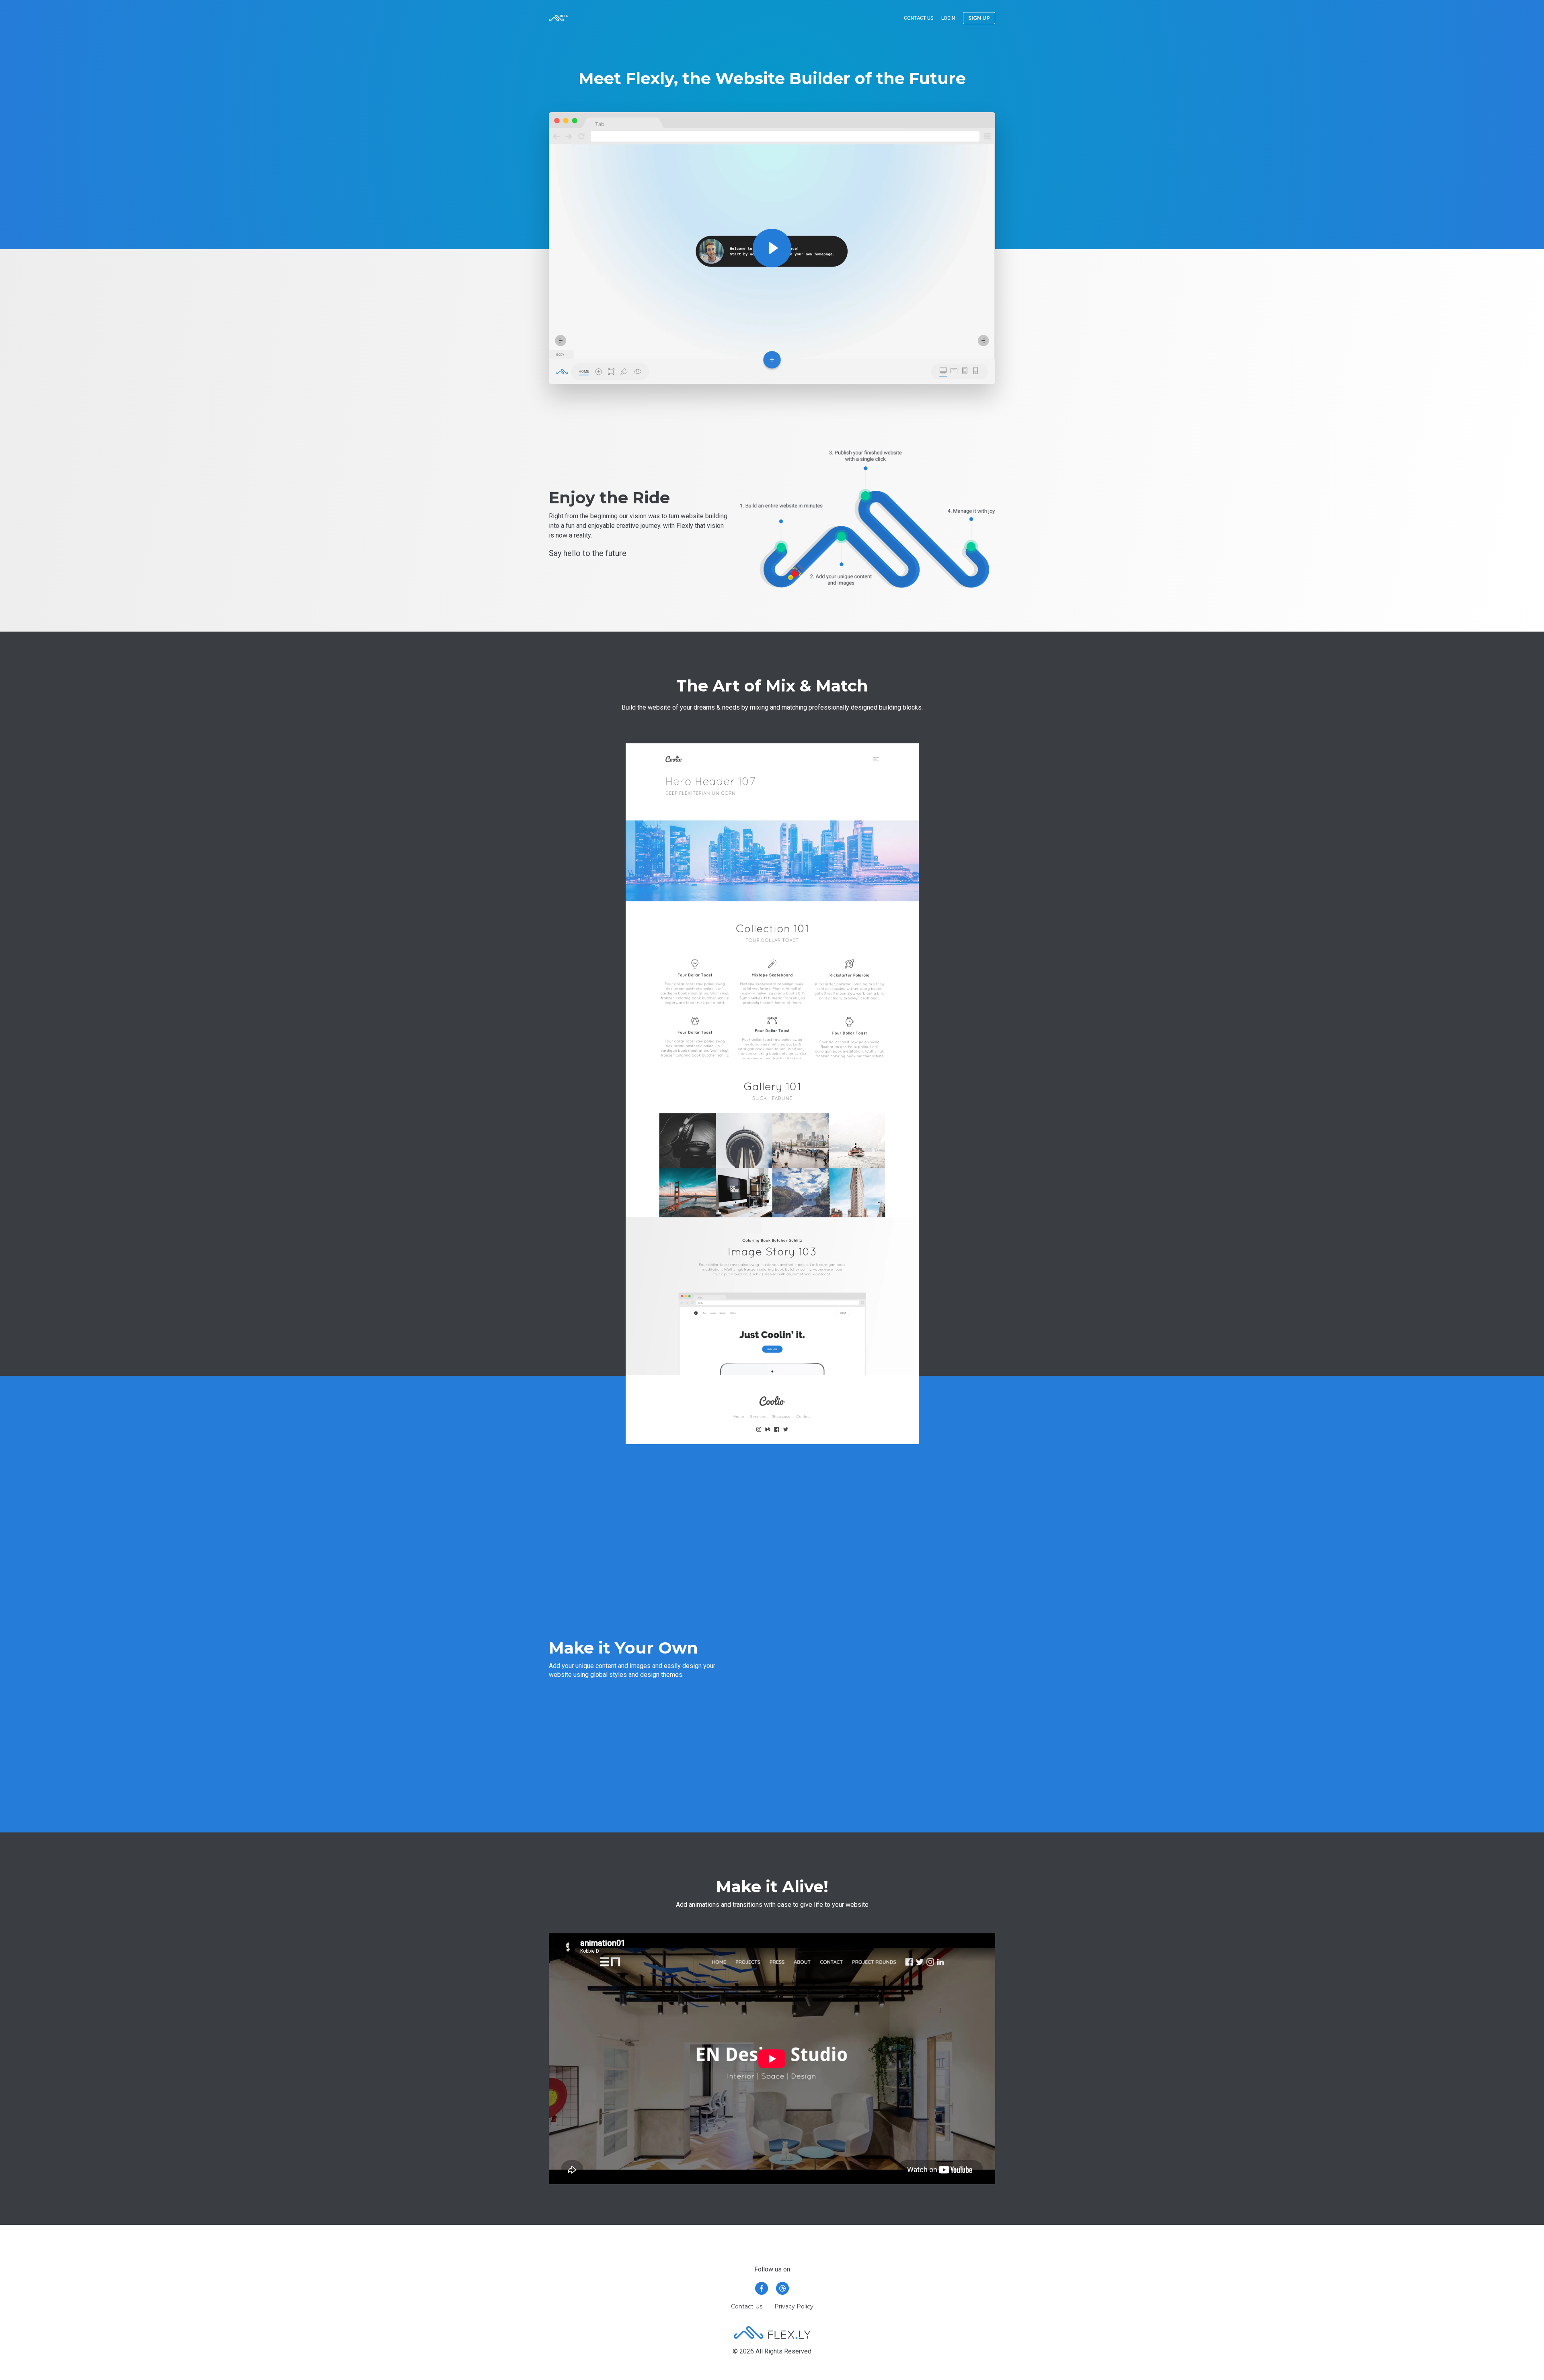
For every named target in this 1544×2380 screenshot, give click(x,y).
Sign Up (979, 18)
